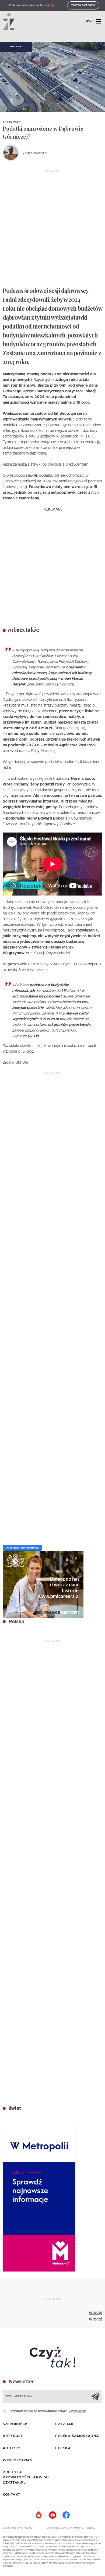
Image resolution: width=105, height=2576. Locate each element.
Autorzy (11, 2448)
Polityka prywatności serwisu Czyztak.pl (26, 2478)
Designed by (12, 2528)
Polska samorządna (77, 2436)
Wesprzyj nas (17, 2460)
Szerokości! (15, 2424)
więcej (96, 2313)
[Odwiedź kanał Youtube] (52, 2515)
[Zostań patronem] (39, 2515)
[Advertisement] (52, 228)
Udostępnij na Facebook (22, 1548)
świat (14, 2108)
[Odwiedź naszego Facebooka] (66, 2515)
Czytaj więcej (77, 2411)
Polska (16, 1622)
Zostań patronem (83, 5)
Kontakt (12, 2495)
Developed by (57, 2528)
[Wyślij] (95, 2396)
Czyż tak (64, 2424)
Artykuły (16, 47)
